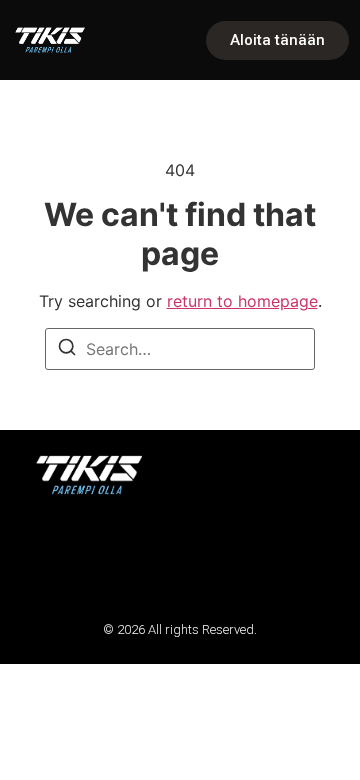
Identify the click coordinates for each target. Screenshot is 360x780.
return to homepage (242, 301)
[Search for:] (180, 349)
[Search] (67, 350)
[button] (42, 557)
